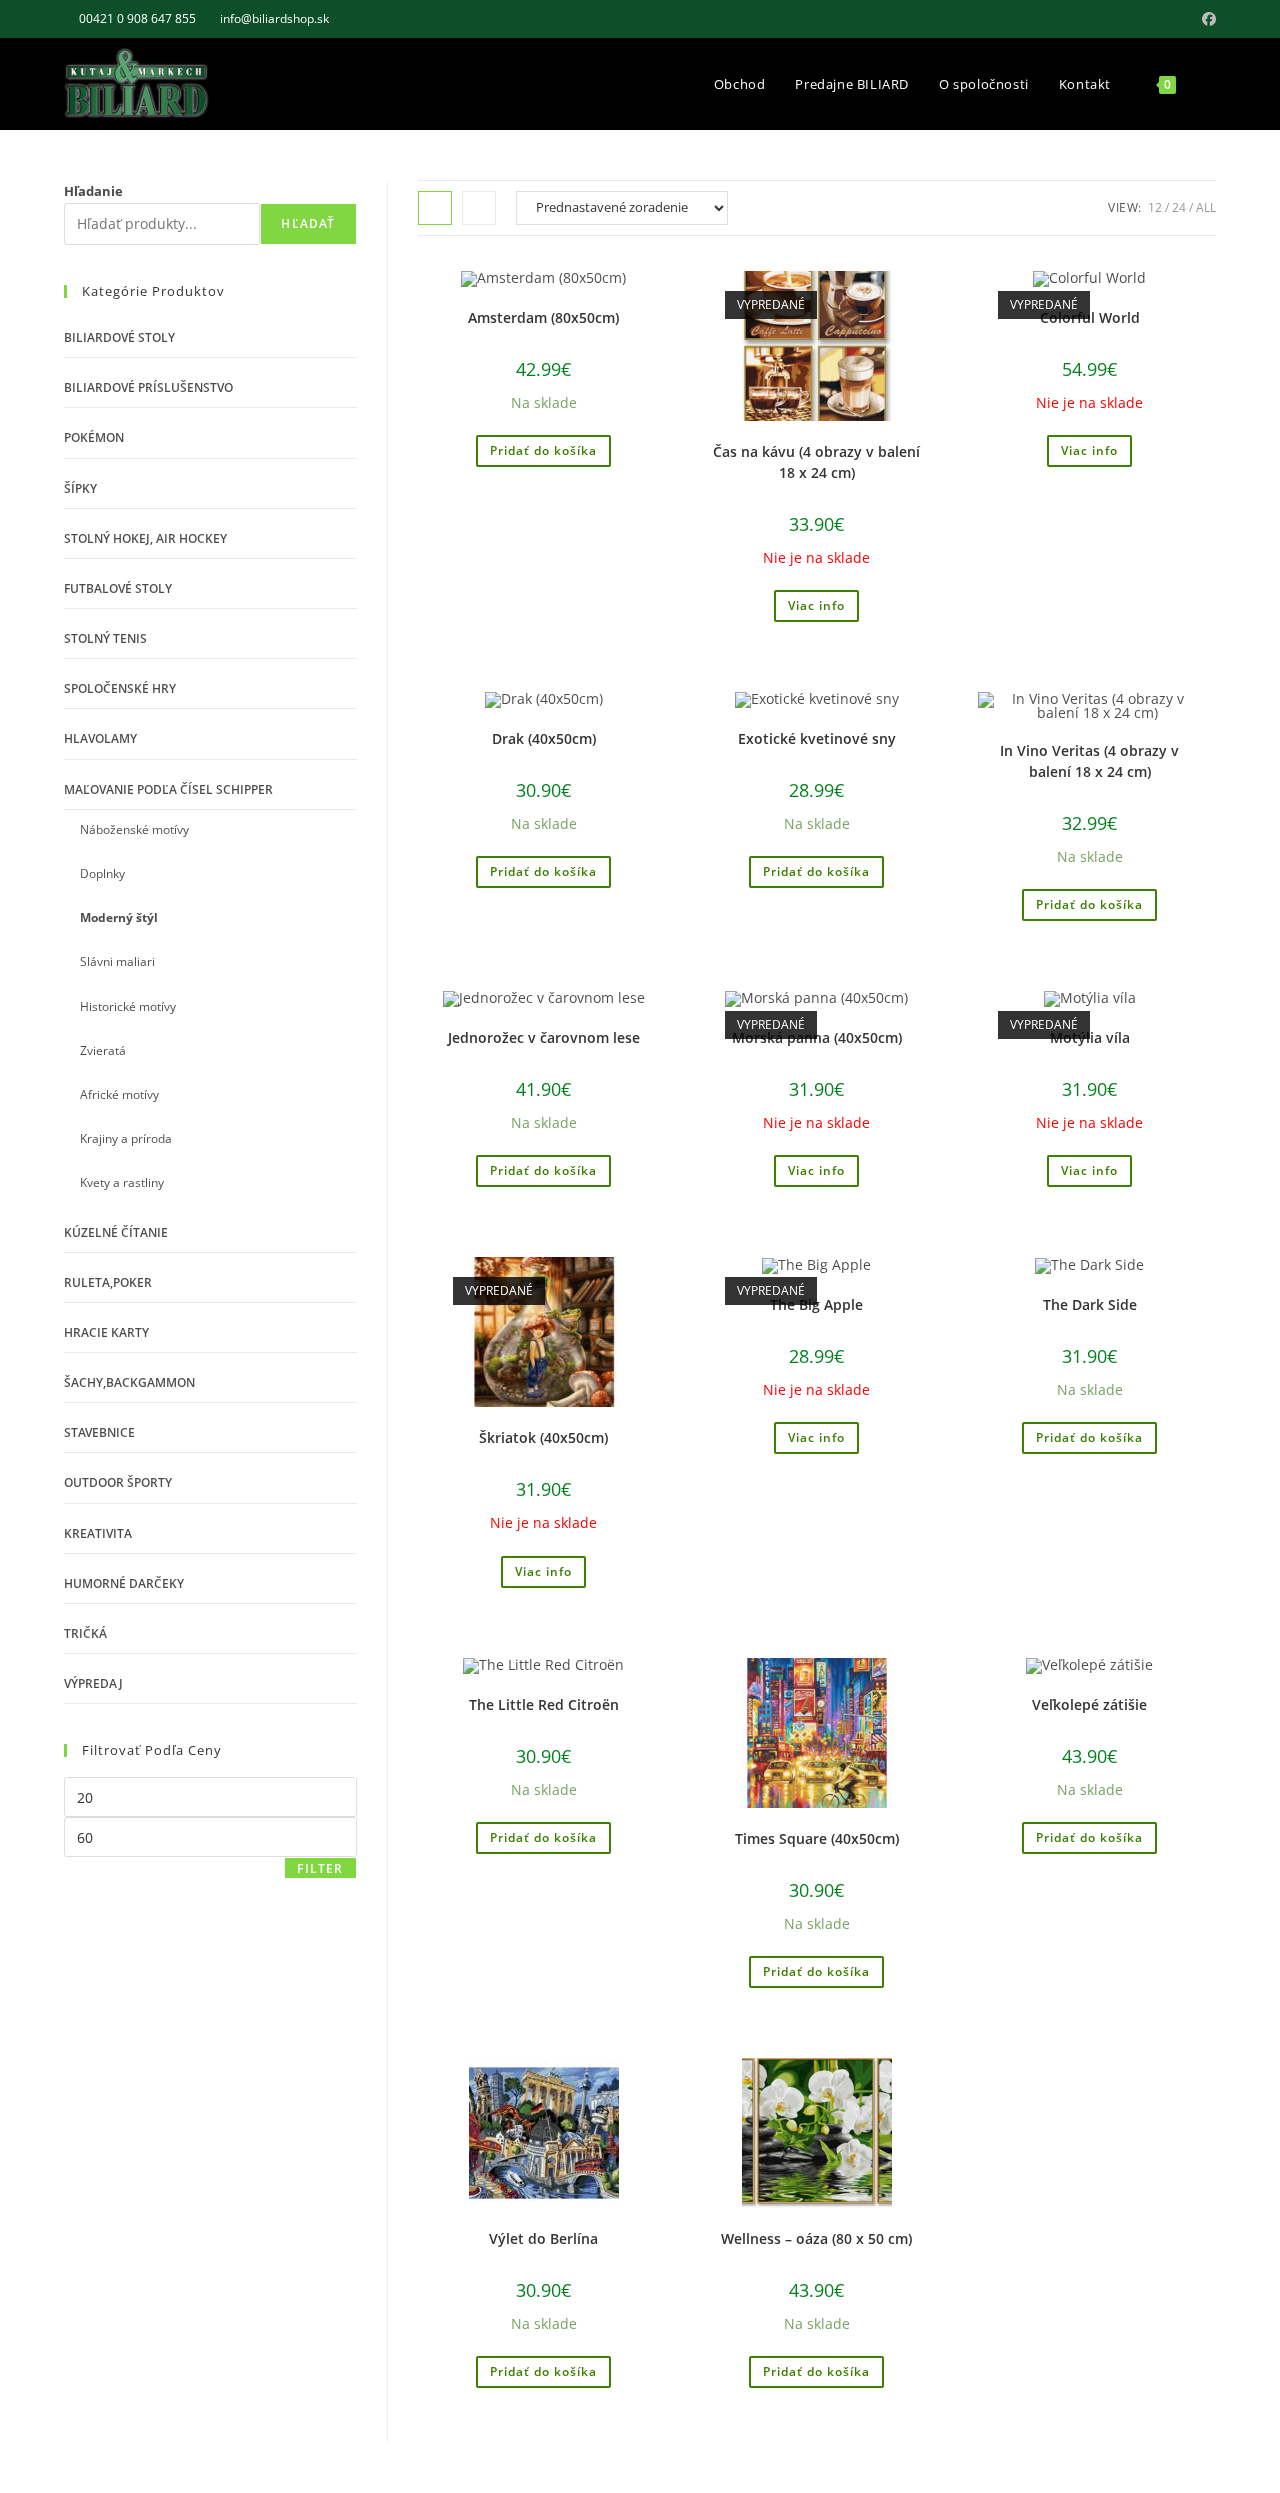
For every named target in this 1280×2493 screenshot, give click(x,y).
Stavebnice (99, 1432)
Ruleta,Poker (108, 1282)
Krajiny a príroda (126, 1138)
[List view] (479, 208)
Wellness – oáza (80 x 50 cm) (816, 2238)
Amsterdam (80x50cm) (543, 317)
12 (1155, 207)
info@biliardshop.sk (274, 18)
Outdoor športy (118, 1482)
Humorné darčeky (124, 1583)
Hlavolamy (100, 738)
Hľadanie (93, 191)
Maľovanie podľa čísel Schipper (168, 789)
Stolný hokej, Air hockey (145, 538)
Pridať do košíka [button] (543, 450)
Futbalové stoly (118, 588)
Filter (320, 1868)
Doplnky (102, 873)
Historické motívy (128, 1006)
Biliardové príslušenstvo (148, 387)
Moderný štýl (119, 917)
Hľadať (308, 223)
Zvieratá (103, 1050)
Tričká (85, 1633)
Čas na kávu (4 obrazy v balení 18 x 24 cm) (816, 462)
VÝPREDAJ (93, 1683)
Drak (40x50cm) (544, 738)
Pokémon (94, 437)
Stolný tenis (105, 638)
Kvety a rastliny (122, 1182)
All (1206, 207)
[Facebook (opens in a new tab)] (1206, 19)
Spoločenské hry (120, 688)
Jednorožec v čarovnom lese (544, 1037)
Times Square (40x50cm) (817, 1838)
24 (1179, 207)
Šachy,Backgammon (129, 1382)
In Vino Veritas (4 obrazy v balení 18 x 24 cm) (1089, 761)
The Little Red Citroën (544, 1704)
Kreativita (98, 1533)
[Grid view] (435, 208)
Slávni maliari (117, 961)
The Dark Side (1090, 1304)
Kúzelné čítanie (116, 1232)
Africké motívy (119, 1094)
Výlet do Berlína (543, 2238)
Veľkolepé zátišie (1089, 1704)
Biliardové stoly (119, 337)
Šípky (80, 488)
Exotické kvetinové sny (817, 738)
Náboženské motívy (134, 829)
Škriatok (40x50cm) (543, 1437)
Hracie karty (106, 1332)
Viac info (816, 605)
